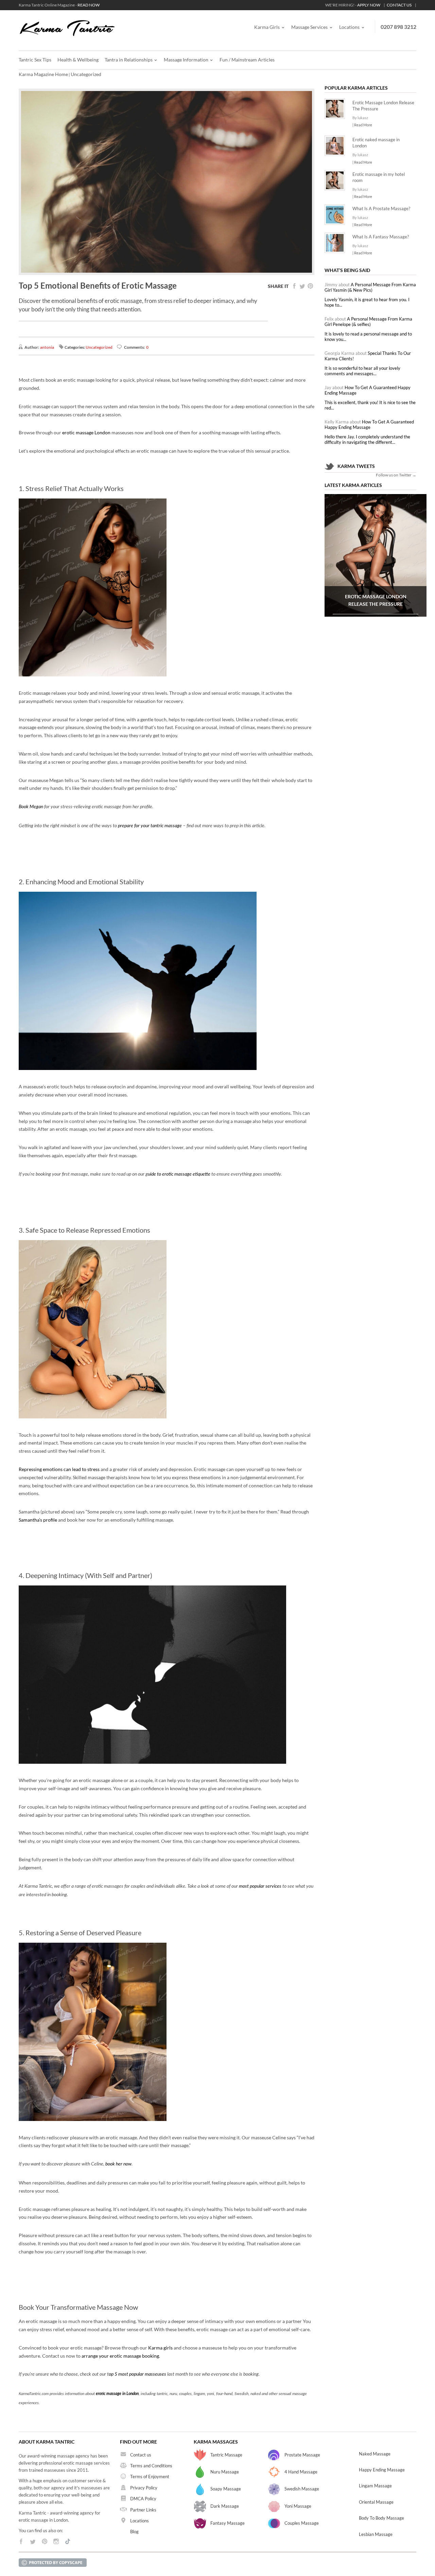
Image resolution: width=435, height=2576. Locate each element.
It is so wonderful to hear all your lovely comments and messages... (362, 371)
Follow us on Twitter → (396, 475)
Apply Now (369, 5)
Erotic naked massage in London (376, 143)
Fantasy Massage (228, 2523)
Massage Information (186, 60)
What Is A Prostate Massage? (381, 208)
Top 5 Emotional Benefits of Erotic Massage (98, 285)
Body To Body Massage (381, 2518)
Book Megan (31, 807)
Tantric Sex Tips (35, 60)
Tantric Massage (226, 2455)
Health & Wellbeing (78, 60)
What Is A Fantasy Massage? (381, 237)
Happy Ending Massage (382, 2470)
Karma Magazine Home (43, 74)
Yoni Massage (298, 2506)
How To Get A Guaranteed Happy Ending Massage (368, 390)
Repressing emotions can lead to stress (59, 1469)
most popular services (260, 1886)
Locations (349, 27)
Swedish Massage (302, 2489)
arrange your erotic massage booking (120, 2356)
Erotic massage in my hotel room (379, 177)
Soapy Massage (226, 2489)
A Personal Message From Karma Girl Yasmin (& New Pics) (370, 287)
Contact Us (399, 5)
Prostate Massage (302, 2455)
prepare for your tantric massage (150, 826)
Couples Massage (302, 2523)
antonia (47, 347)
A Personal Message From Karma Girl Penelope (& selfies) (368, 322)
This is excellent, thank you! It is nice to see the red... (370, 405)
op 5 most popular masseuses (137, 2374)
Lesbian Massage (376, 2534)
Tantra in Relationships (129, 60)
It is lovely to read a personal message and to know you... (368, 337)
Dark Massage (225, 2506)
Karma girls (160, 2348)
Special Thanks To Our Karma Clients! (368, 356)
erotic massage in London (117, 2394)
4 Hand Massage (301, 2472)
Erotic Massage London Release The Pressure (383, 106)
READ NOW (89, 5)
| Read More (362, 125)
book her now (118, 2164)
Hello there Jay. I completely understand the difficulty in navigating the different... (367, 439)
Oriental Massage (376, 2502)
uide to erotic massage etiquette (179, 1174)
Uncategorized (86, 74)
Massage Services (309, 27)
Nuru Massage (225, 2472)
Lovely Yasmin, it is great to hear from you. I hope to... (367, 302)
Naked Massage (375, 2454)
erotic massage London (86, 432)
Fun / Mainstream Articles (247, 60)
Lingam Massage (375, 2486)
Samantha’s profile (38, 1520)
